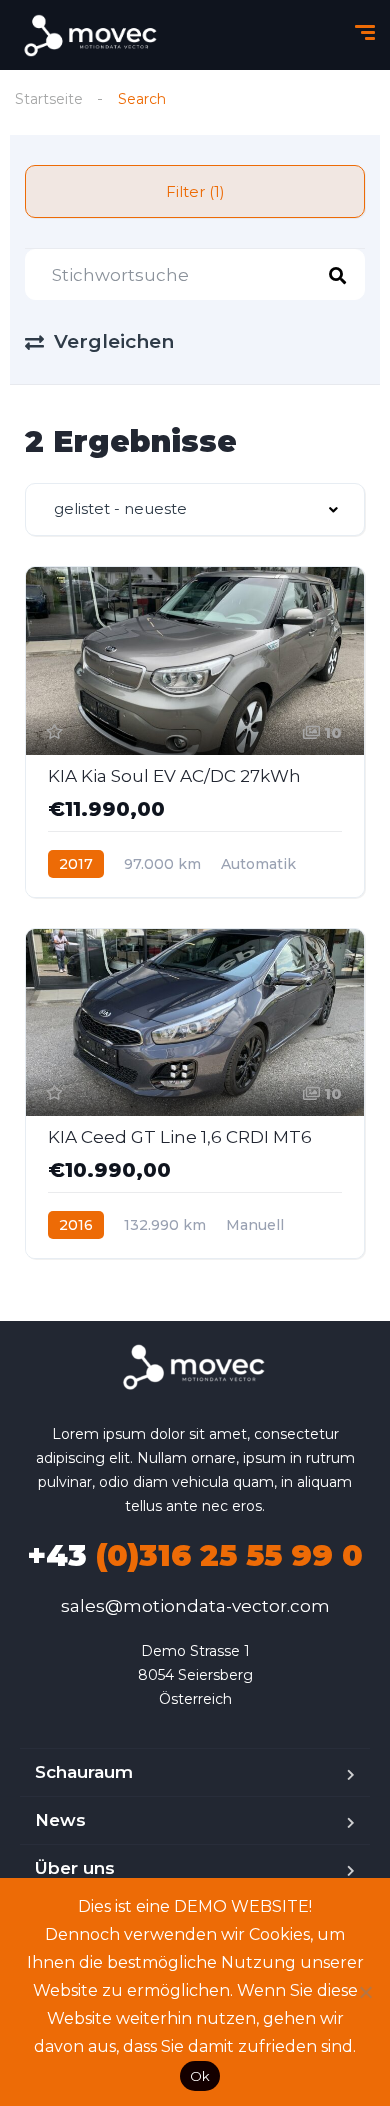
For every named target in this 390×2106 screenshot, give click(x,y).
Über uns (75, 1868)
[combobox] (195, 509)
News (60, 1820)
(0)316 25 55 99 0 (195, 1555)
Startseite (49, 99)
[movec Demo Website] (92, 35)
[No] (365, 1992)
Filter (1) (195, 191)
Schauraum (84, 1772)
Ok (200, 2076)
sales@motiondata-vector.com (195, 1606)
